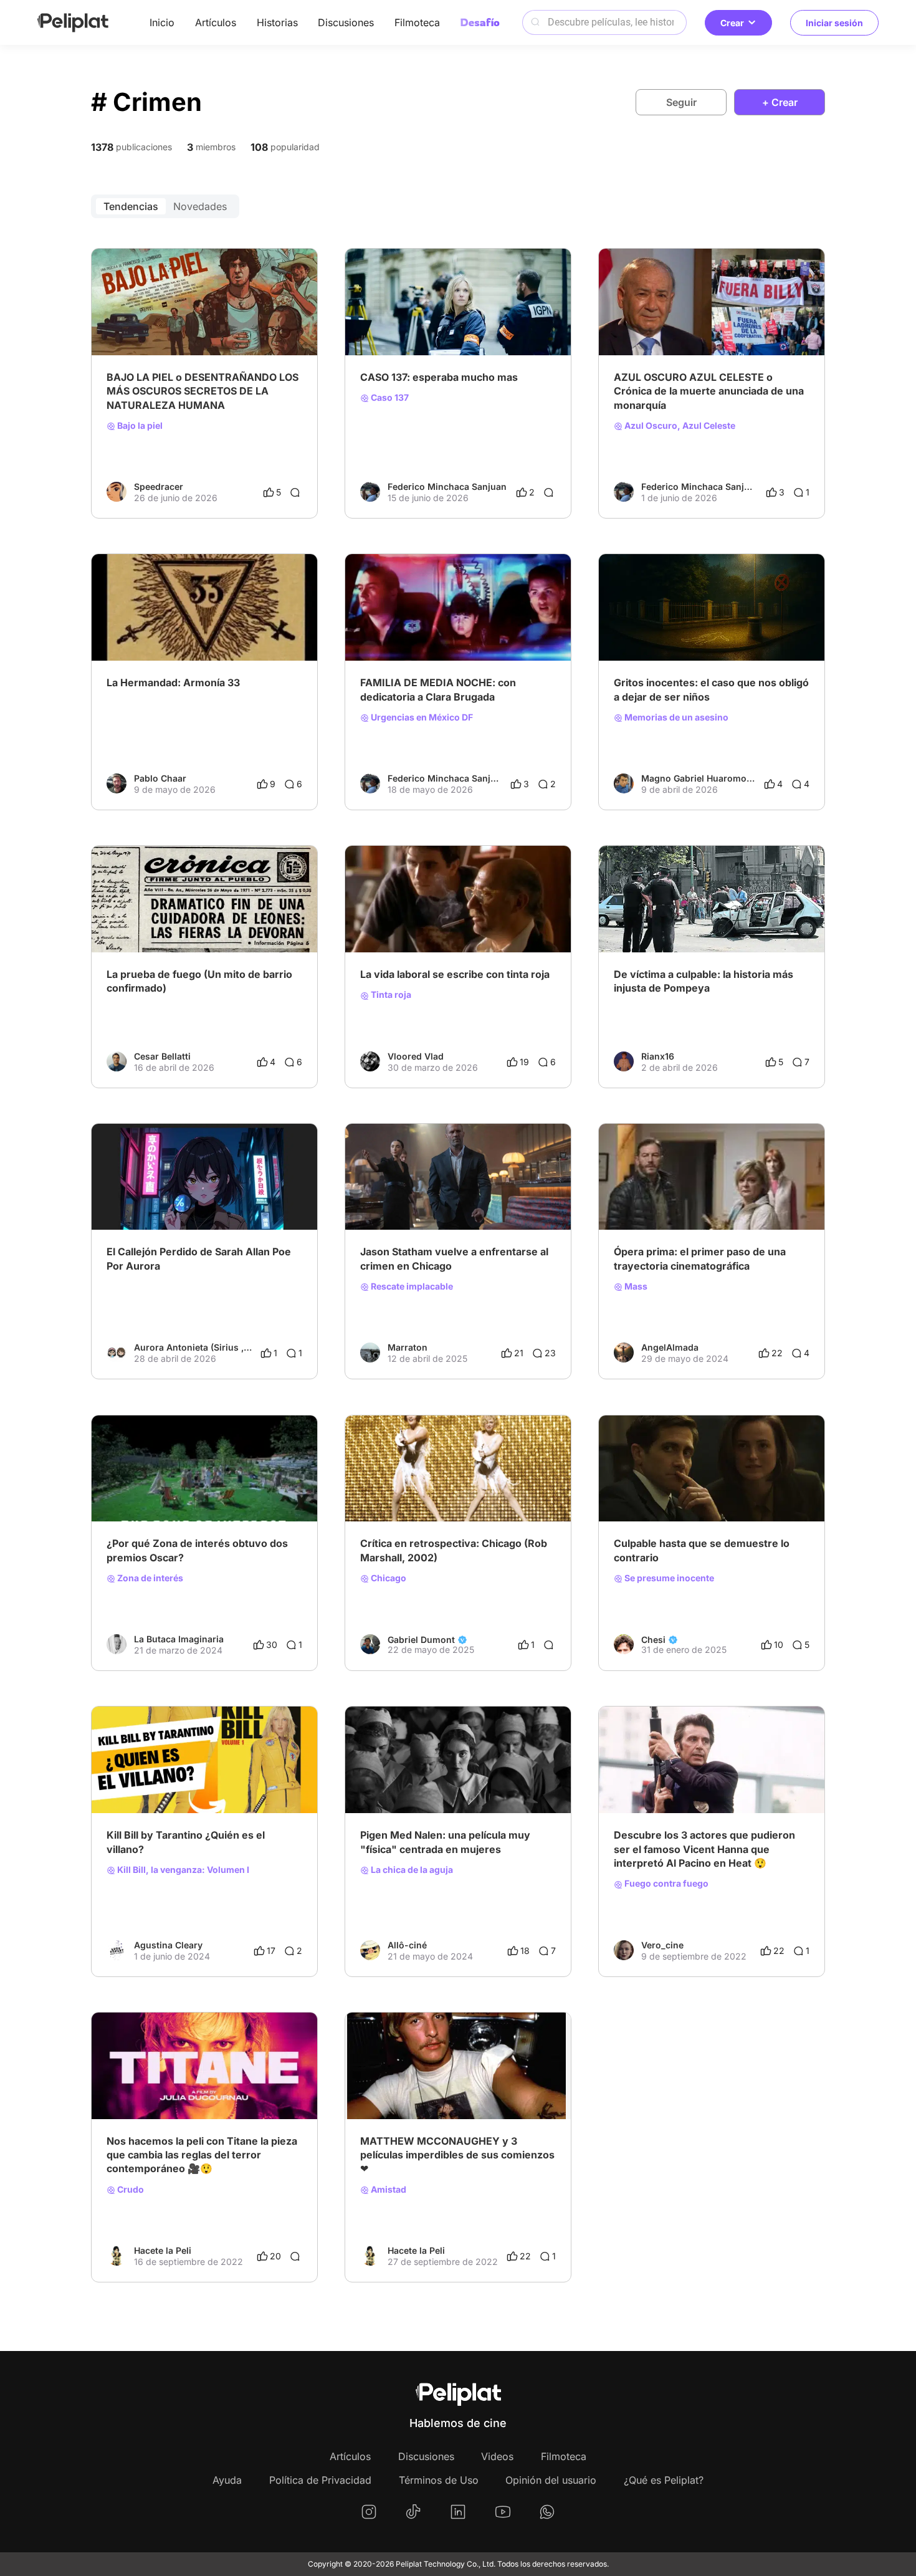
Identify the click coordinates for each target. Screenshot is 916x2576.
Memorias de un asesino (675, 717)
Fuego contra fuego (666, 1884)
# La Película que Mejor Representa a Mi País (198, 323)
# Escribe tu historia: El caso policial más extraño (712, 629)
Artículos (216, 22)
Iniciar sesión (834, 23)
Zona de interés (149, 1578)
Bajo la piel (139, 426)
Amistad (388, 2190)
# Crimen (432, 323)
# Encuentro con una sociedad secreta (185, 629)
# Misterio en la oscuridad (241, 1198)
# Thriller (473, 323)
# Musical (380, 1490)
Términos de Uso (439, 2480)
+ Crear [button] (780, 102)
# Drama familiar (475, 629)
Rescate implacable (411, 1286)
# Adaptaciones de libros (497, 1490)
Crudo (130, 2190)
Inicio (162, 22)
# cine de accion (436, 1198)
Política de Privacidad (320, 2480)
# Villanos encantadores (155, 1781)
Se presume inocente (668, 1578)
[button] (301, 260)
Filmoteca (417, 22)
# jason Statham (507, 1198)
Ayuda (227, 2480)
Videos (497, 2456)
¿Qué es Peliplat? (664, 2480)
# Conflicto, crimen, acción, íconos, (727, 1490)
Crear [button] (732, 23)
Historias (277, 22)
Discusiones (346, 22)
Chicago (388, 1578)
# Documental (684, 323)
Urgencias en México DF (421, 717)
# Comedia (636, 1198)
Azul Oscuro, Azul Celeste (679, 426)
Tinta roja (390, 995)
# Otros (678, 1198)
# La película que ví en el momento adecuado (453, 921)
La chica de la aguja (411, 1870)
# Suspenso (384, 323)
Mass (635, 1286)
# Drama (124, 1198)
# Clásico (470, 2087)
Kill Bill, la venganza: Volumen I (182, 1870)
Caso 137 (389, 398)
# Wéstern (381, 1781)
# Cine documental (398, 629)
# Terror (715, 1198)
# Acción (674, 1781)
